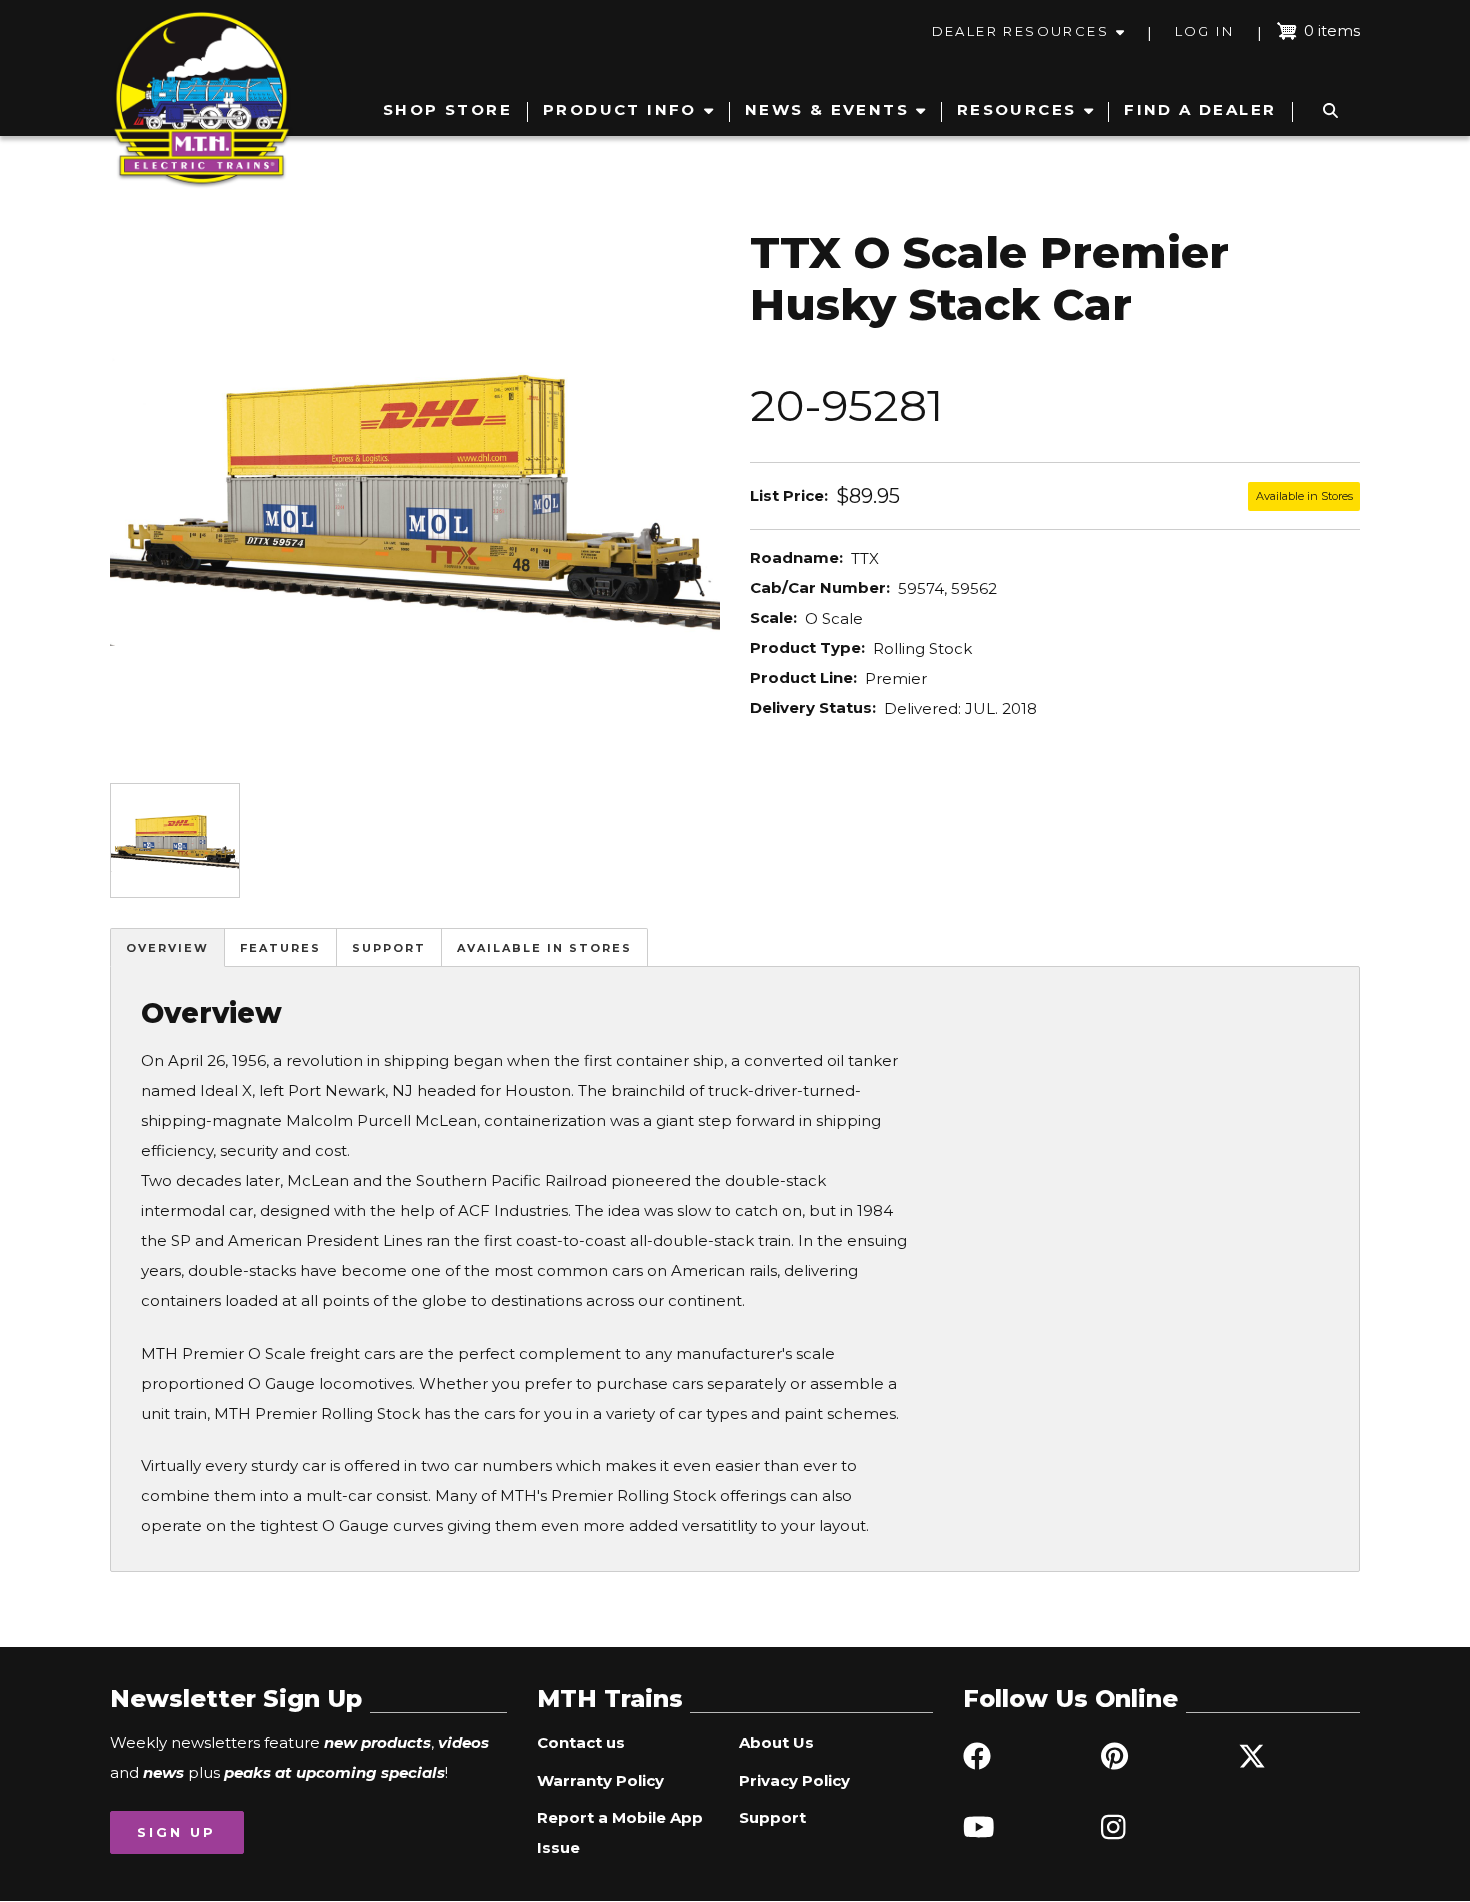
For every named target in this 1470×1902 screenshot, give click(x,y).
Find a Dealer (1200, 109)
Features (280, 948)
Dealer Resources (1020, 31)
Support (389, 948)
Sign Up (176, 1832)
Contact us (581, 1742)
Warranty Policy (600, 1780)
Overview (167, 948)
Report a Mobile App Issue (620, 1832)
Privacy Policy (794, 1780)
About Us (776, 1742)
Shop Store (447, 109)
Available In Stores (544, 948)
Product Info (620, 109)
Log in (1204, 31)
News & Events (827, 109)
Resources (1017, 109)
